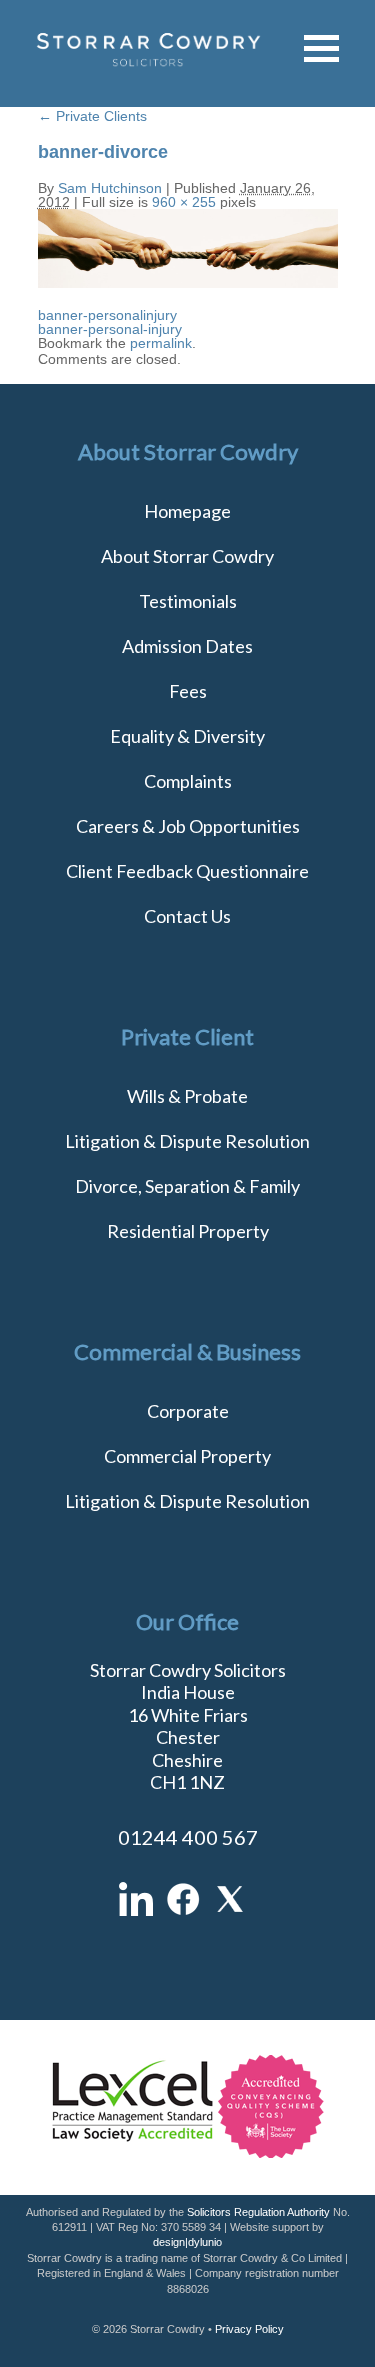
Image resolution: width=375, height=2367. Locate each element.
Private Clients (92, 116)
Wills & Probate (187, 1096)
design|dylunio (187, 2242)
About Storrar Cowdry (187, 556)
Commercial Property (187, 1456)
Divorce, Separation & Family (187, 1186)
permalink (161, 343)
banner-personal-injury (110, 329)
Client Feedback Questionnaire (187, 871)
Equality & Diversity (187, 736)
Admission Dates (187, 646)
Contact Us (187, 916)
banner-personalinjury (107, 315)
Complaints (188, 781)
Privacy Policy (249, 2329)
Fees (188, 691)
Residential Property (188, 1231)
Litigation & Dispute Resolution (187, 1141)
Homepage (187, 511)
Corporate (188, 1411)
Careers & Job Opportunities (188, 826)
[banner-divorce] (188, 283)
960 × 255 (184, 202)
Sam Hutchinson (110, 188)
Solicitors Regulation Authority (258, 2212)
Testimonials (188, 601)
